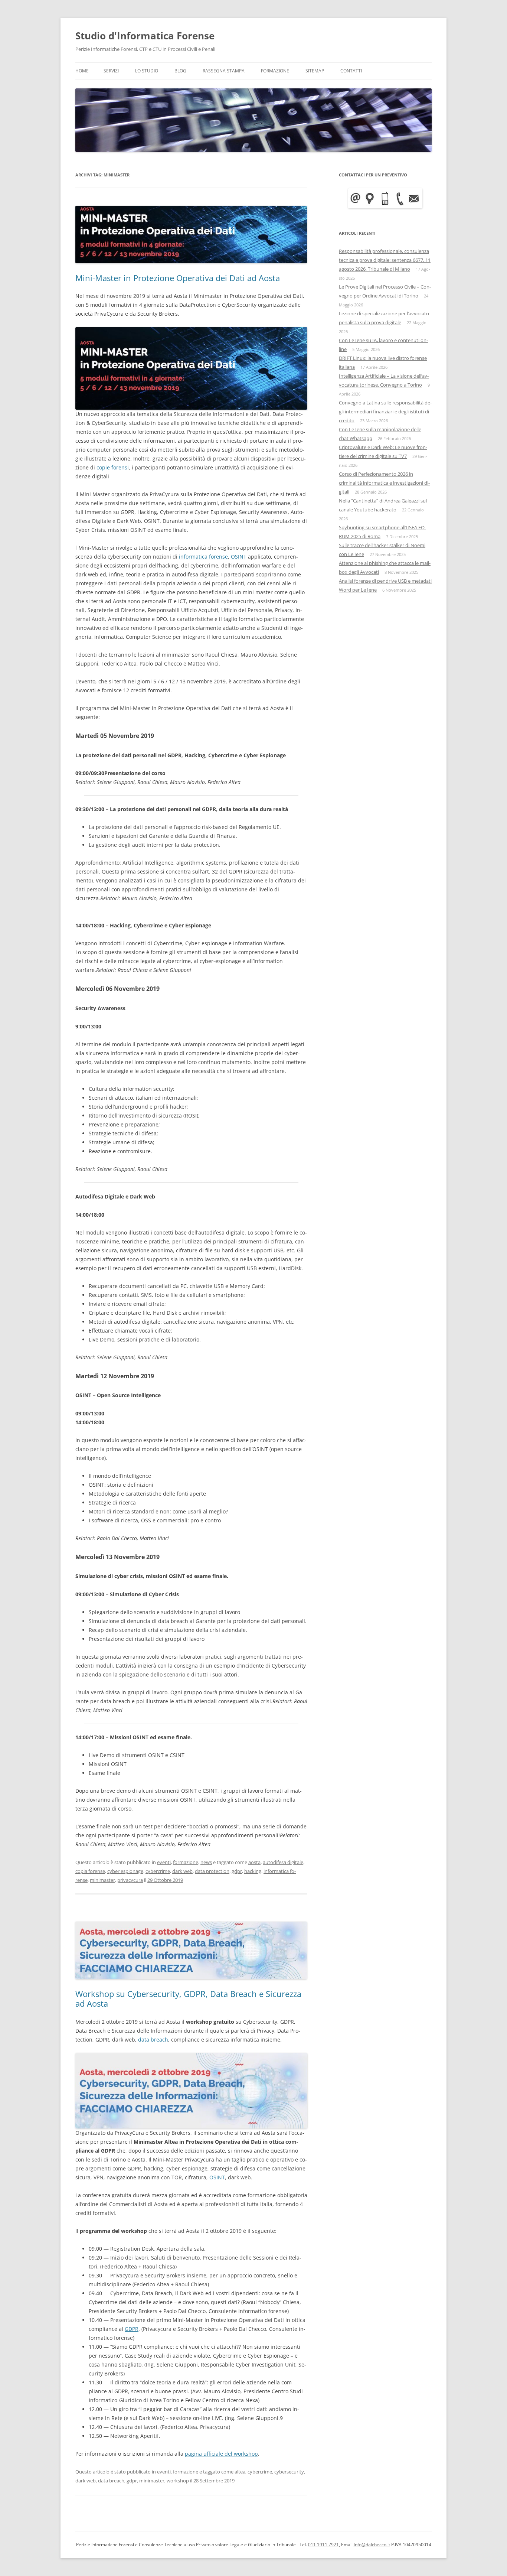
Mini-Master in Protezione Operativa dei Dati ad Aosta (178, 278)
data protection (212, 1871)
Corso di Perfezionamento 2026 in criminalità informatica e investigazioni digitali (384, 483)
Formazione (275, 71)
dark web (182, 1871)
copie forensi (113, 467)
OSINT (239, 557)
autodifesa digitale (283, 1862)
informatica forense (203, 557)
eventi (164, 1862)
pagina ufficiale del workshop (221, 2454)
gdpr (237, 1871)
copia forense (90, 1871)
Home (82, 71)
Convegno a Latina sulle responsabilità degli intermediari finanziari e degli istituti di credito (385, 412)
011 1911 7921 (323, 2545)
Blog (180, 71)
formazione (186, 1862)
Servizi (111, 71)
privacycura (130, 1880)
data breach (153, 2040)
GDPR (132, 2329)
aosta (254, 1862)
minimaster (102, 1880)
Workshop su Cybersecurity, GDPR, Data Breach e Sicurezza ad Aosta (188, 1998)
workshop (178, 2481)
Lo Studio (147, 71)
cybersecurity (289, 2472)
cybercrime (158, 1871)
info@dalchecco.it (372, 2545)
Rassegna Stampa (224, 71)
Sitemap (315, 71)
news (206, 1862)
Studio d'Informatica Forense (145, 36)
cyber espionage (125, 1871)
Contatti (351, 71)
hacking (253, 1871)
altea (240, 2472)
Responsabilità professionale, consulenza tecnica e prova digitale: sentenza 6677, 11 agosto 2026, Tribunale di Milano (385, 260)
